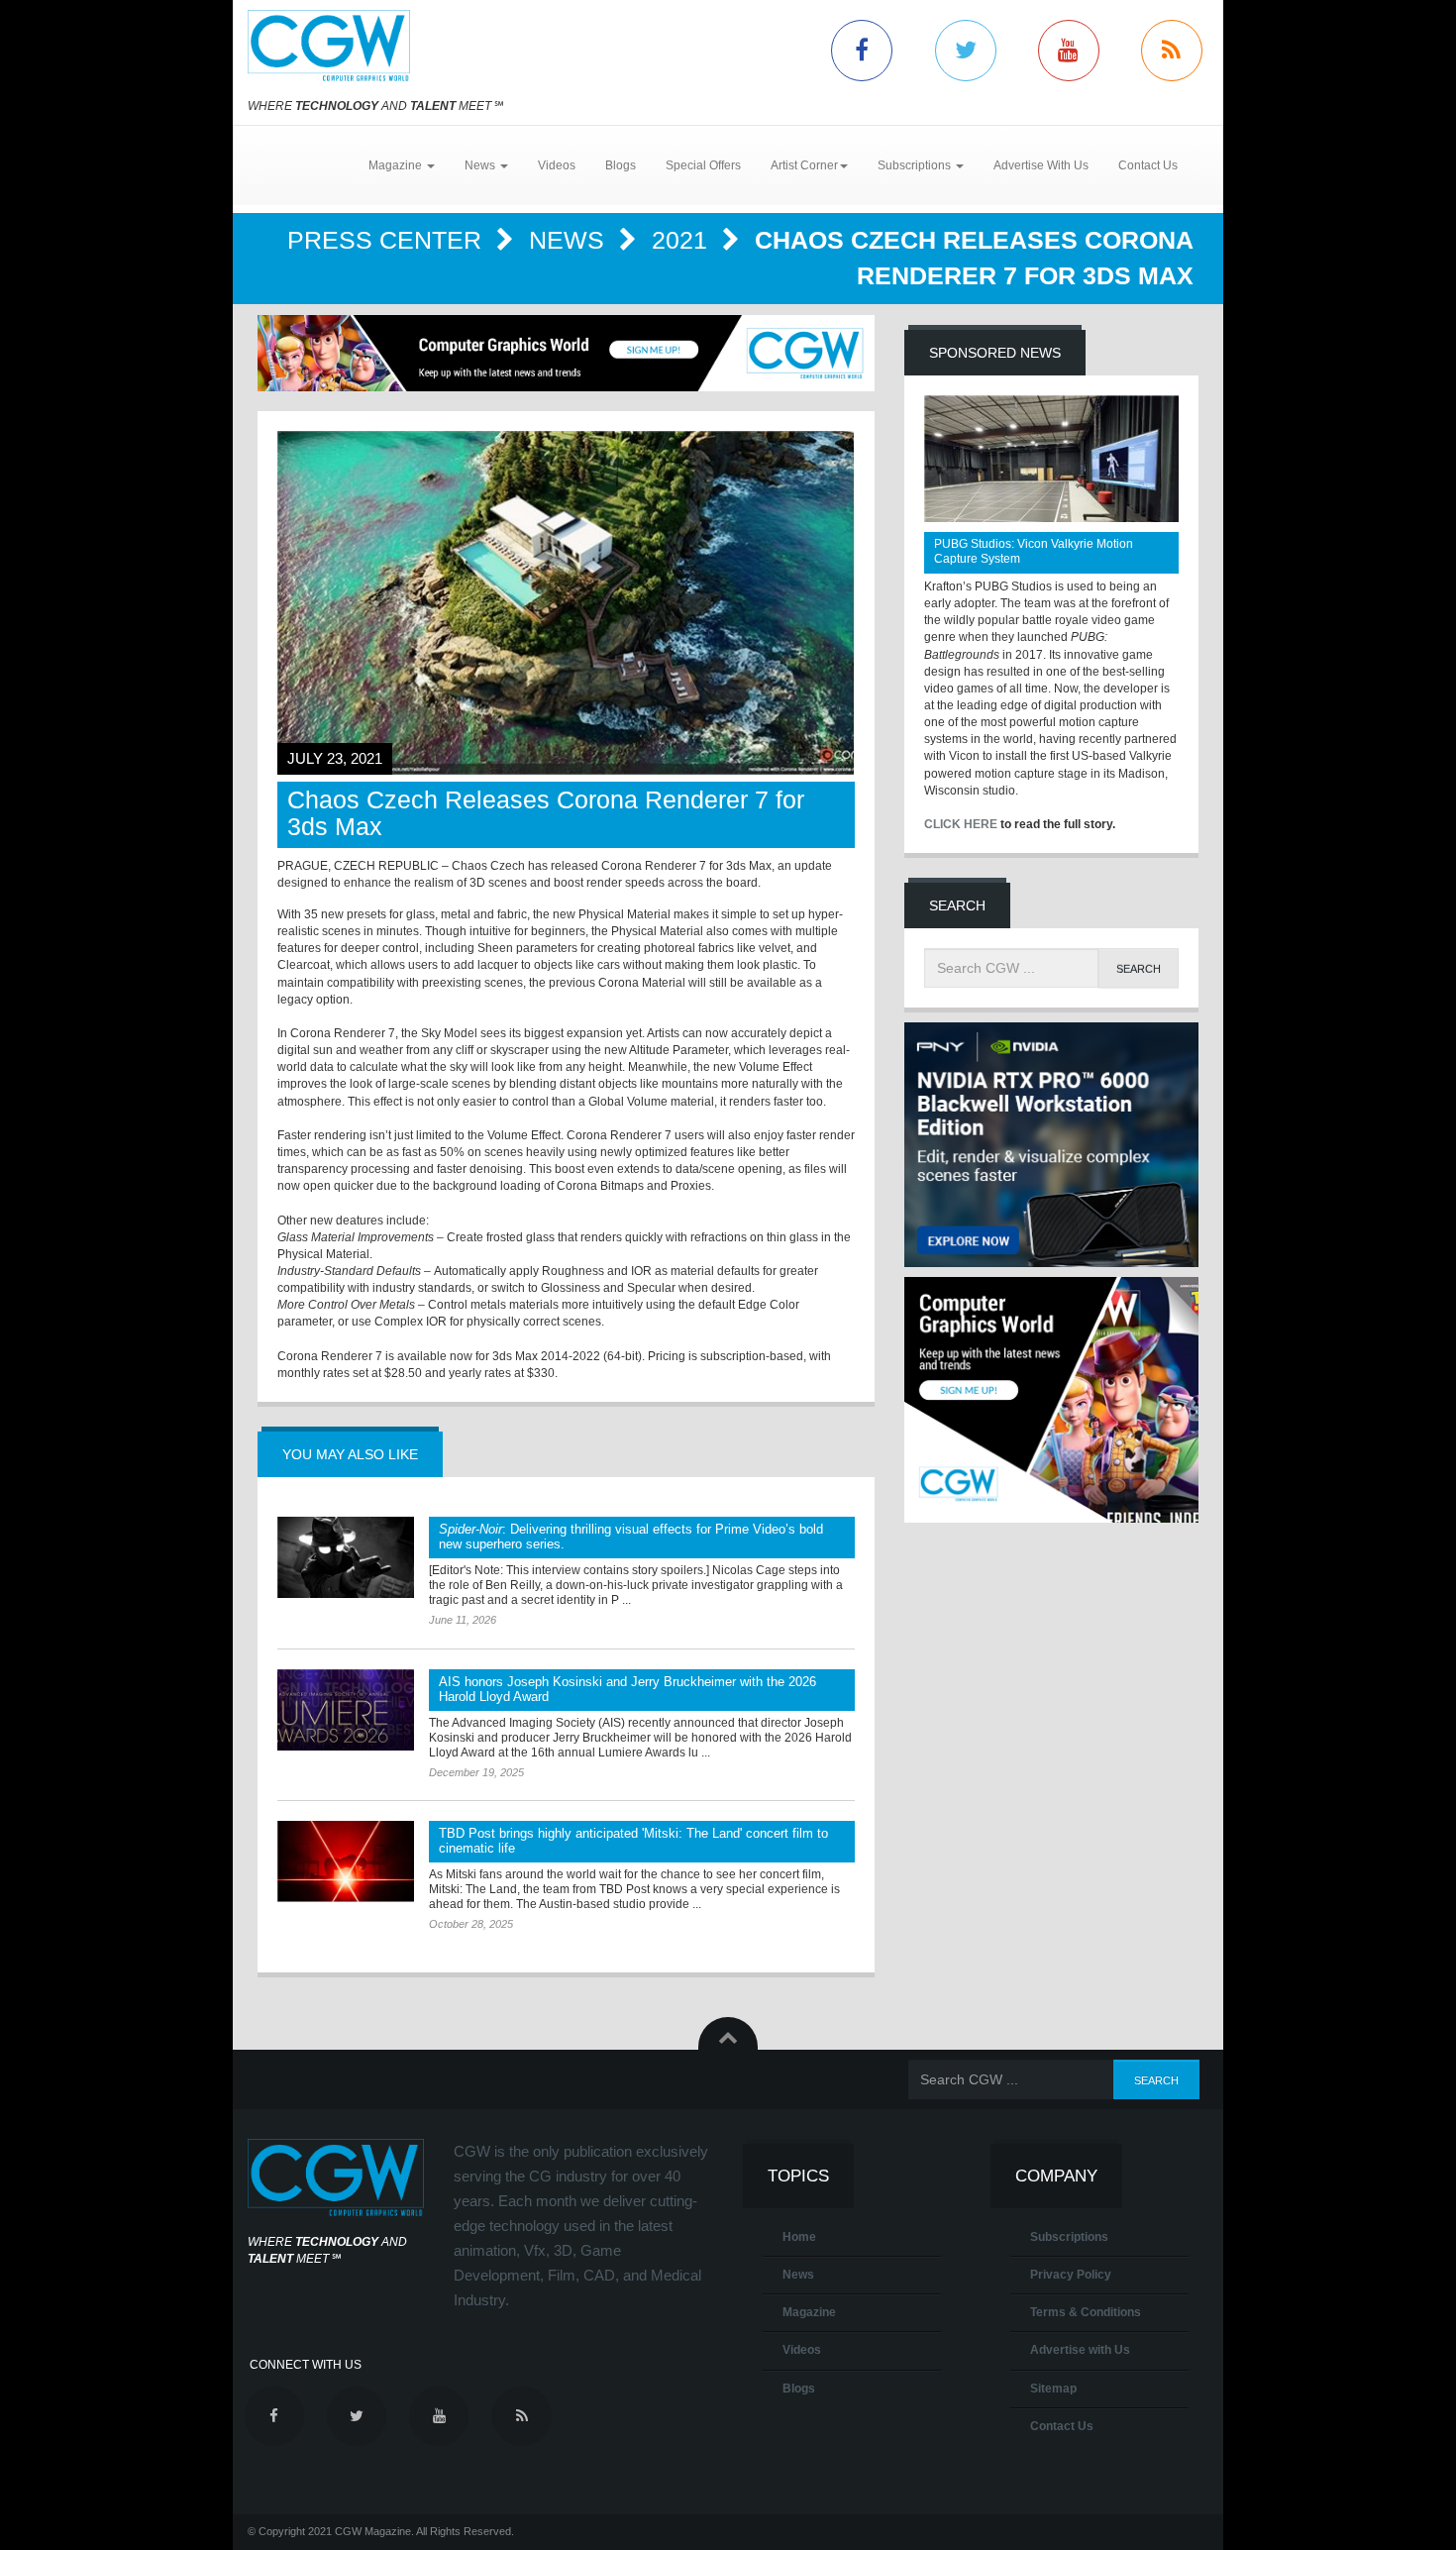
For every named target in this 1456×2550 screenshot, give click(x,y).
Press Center (388, 240)
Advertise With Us (1041, 165)
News (570, 240)
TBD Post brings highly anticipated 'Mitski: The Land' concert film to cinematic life (633, 1841)
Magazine (809, 2312)
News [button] (481, 165)
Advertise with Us (1080, 2350)
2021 (683, 240)
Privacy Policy (1071, 2275)
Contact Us (1148, 165)
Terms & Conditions (1086, 2312)
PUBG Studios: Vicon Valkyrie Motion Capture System (1034, 551)
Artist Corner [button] (804, 165)
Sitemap (1053, 2389)
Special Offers (703, 165)
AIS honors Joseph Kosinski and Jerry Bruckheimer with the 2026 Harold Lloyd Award (627, 1689)
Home (799, 2237)
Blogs (621, 165)
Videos (557, 165)
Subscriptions (1069, 2237)
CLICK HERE (961, 824)
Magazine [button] (397, 165)
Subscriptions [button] (916, 165)
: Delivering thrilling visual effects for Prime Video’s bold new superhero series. (631, 1537)
